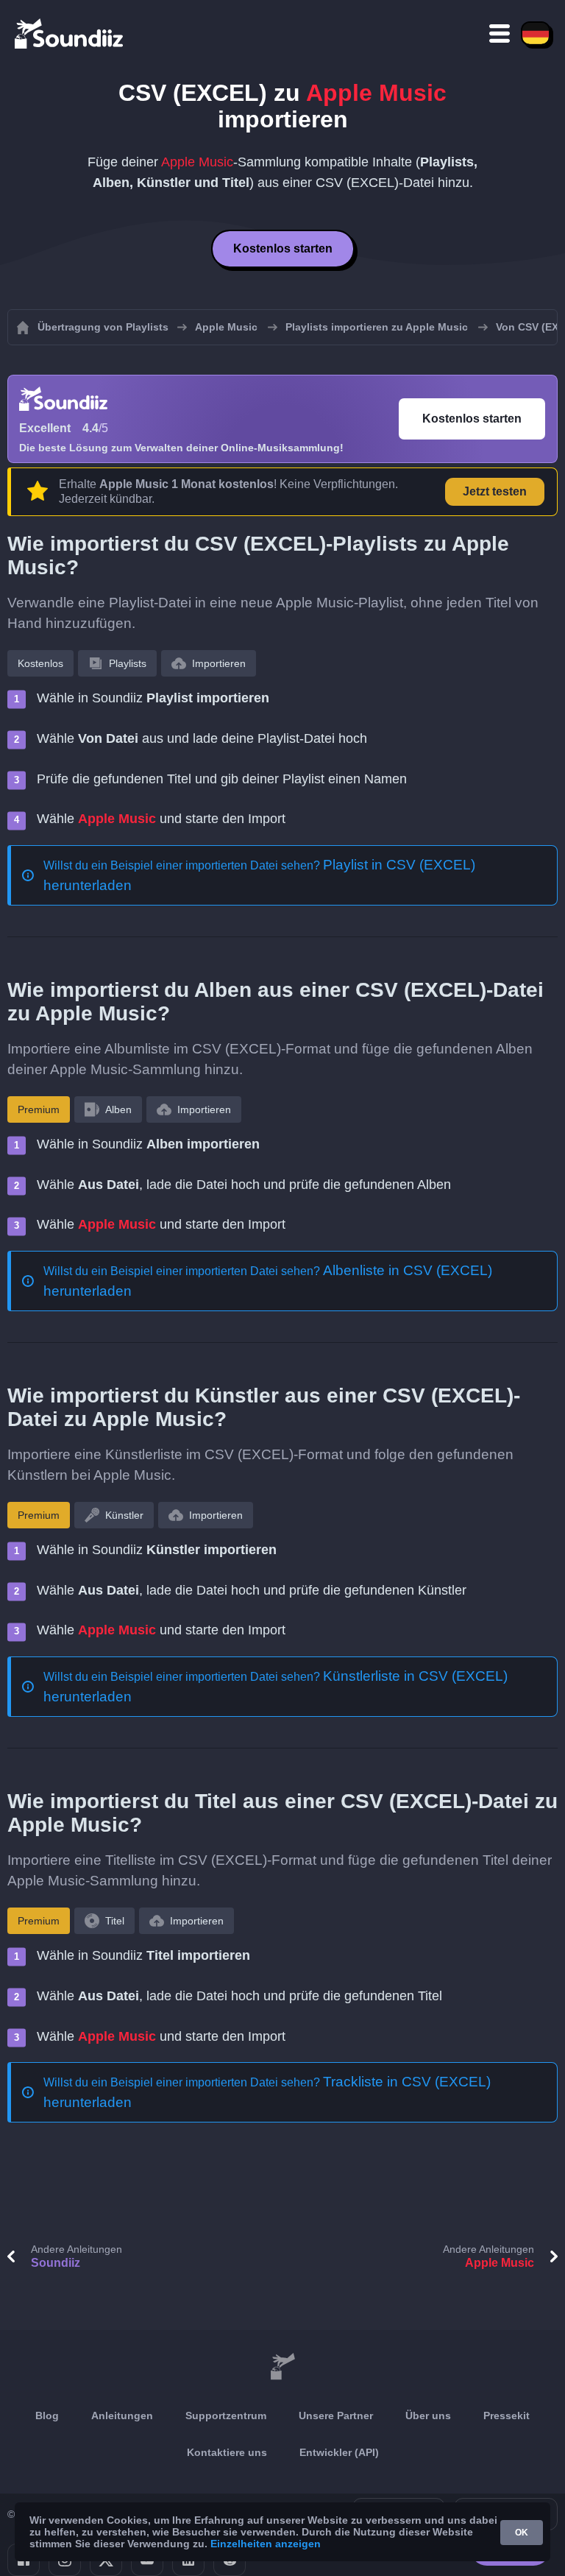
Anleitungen (122, 2416)
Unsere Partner (336, 2416)
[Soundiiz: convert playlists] (282, 2367)
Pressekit (507, 2416)
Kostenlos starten (283, 248)
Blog (47, 2416)
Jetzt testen (495, 491)
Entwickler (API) (339, 2452)
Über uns (428, 2416)
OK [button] (522, 2533)
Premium (39, 1109)
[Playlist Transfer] (70, 33)
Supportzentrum (226, 2416)
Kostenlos (40, 663)
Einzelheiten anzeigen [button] (266, 2544)
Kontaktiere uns (227, 2452)
